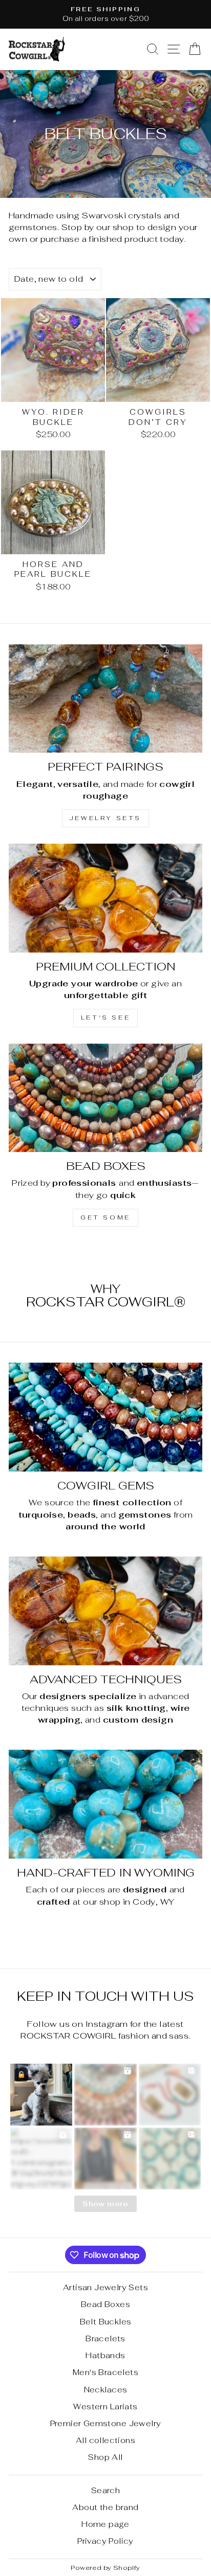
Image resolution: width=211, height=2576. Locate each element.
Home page (105, 2524)
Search (105, 2490)
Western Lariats (105, 2406)
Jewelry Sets (105, 818)
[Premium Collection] (105, 898)
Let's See (105, 1018)
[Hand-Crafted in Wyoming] (105, 1804)
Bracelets (105, 2338)
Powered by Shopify (105, 2568)
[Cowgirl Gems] (105, 1417)
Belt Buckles (106, 2322)
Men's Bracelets (105, 2372)
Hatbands (105, 2355)
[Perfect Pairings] (105, 699)
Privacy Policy (105, 2541)
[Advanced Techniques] (105, 1611)
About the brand (105, 2507)
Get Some (105, 1217)
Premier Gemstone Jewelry (106, 2423)
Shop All (105, 2457)
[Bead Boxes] (105, 1098)
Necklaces (106, 2390)
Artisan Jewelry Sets (105, 2287)
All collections (105, 2440)
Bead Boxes (105, 2304)
